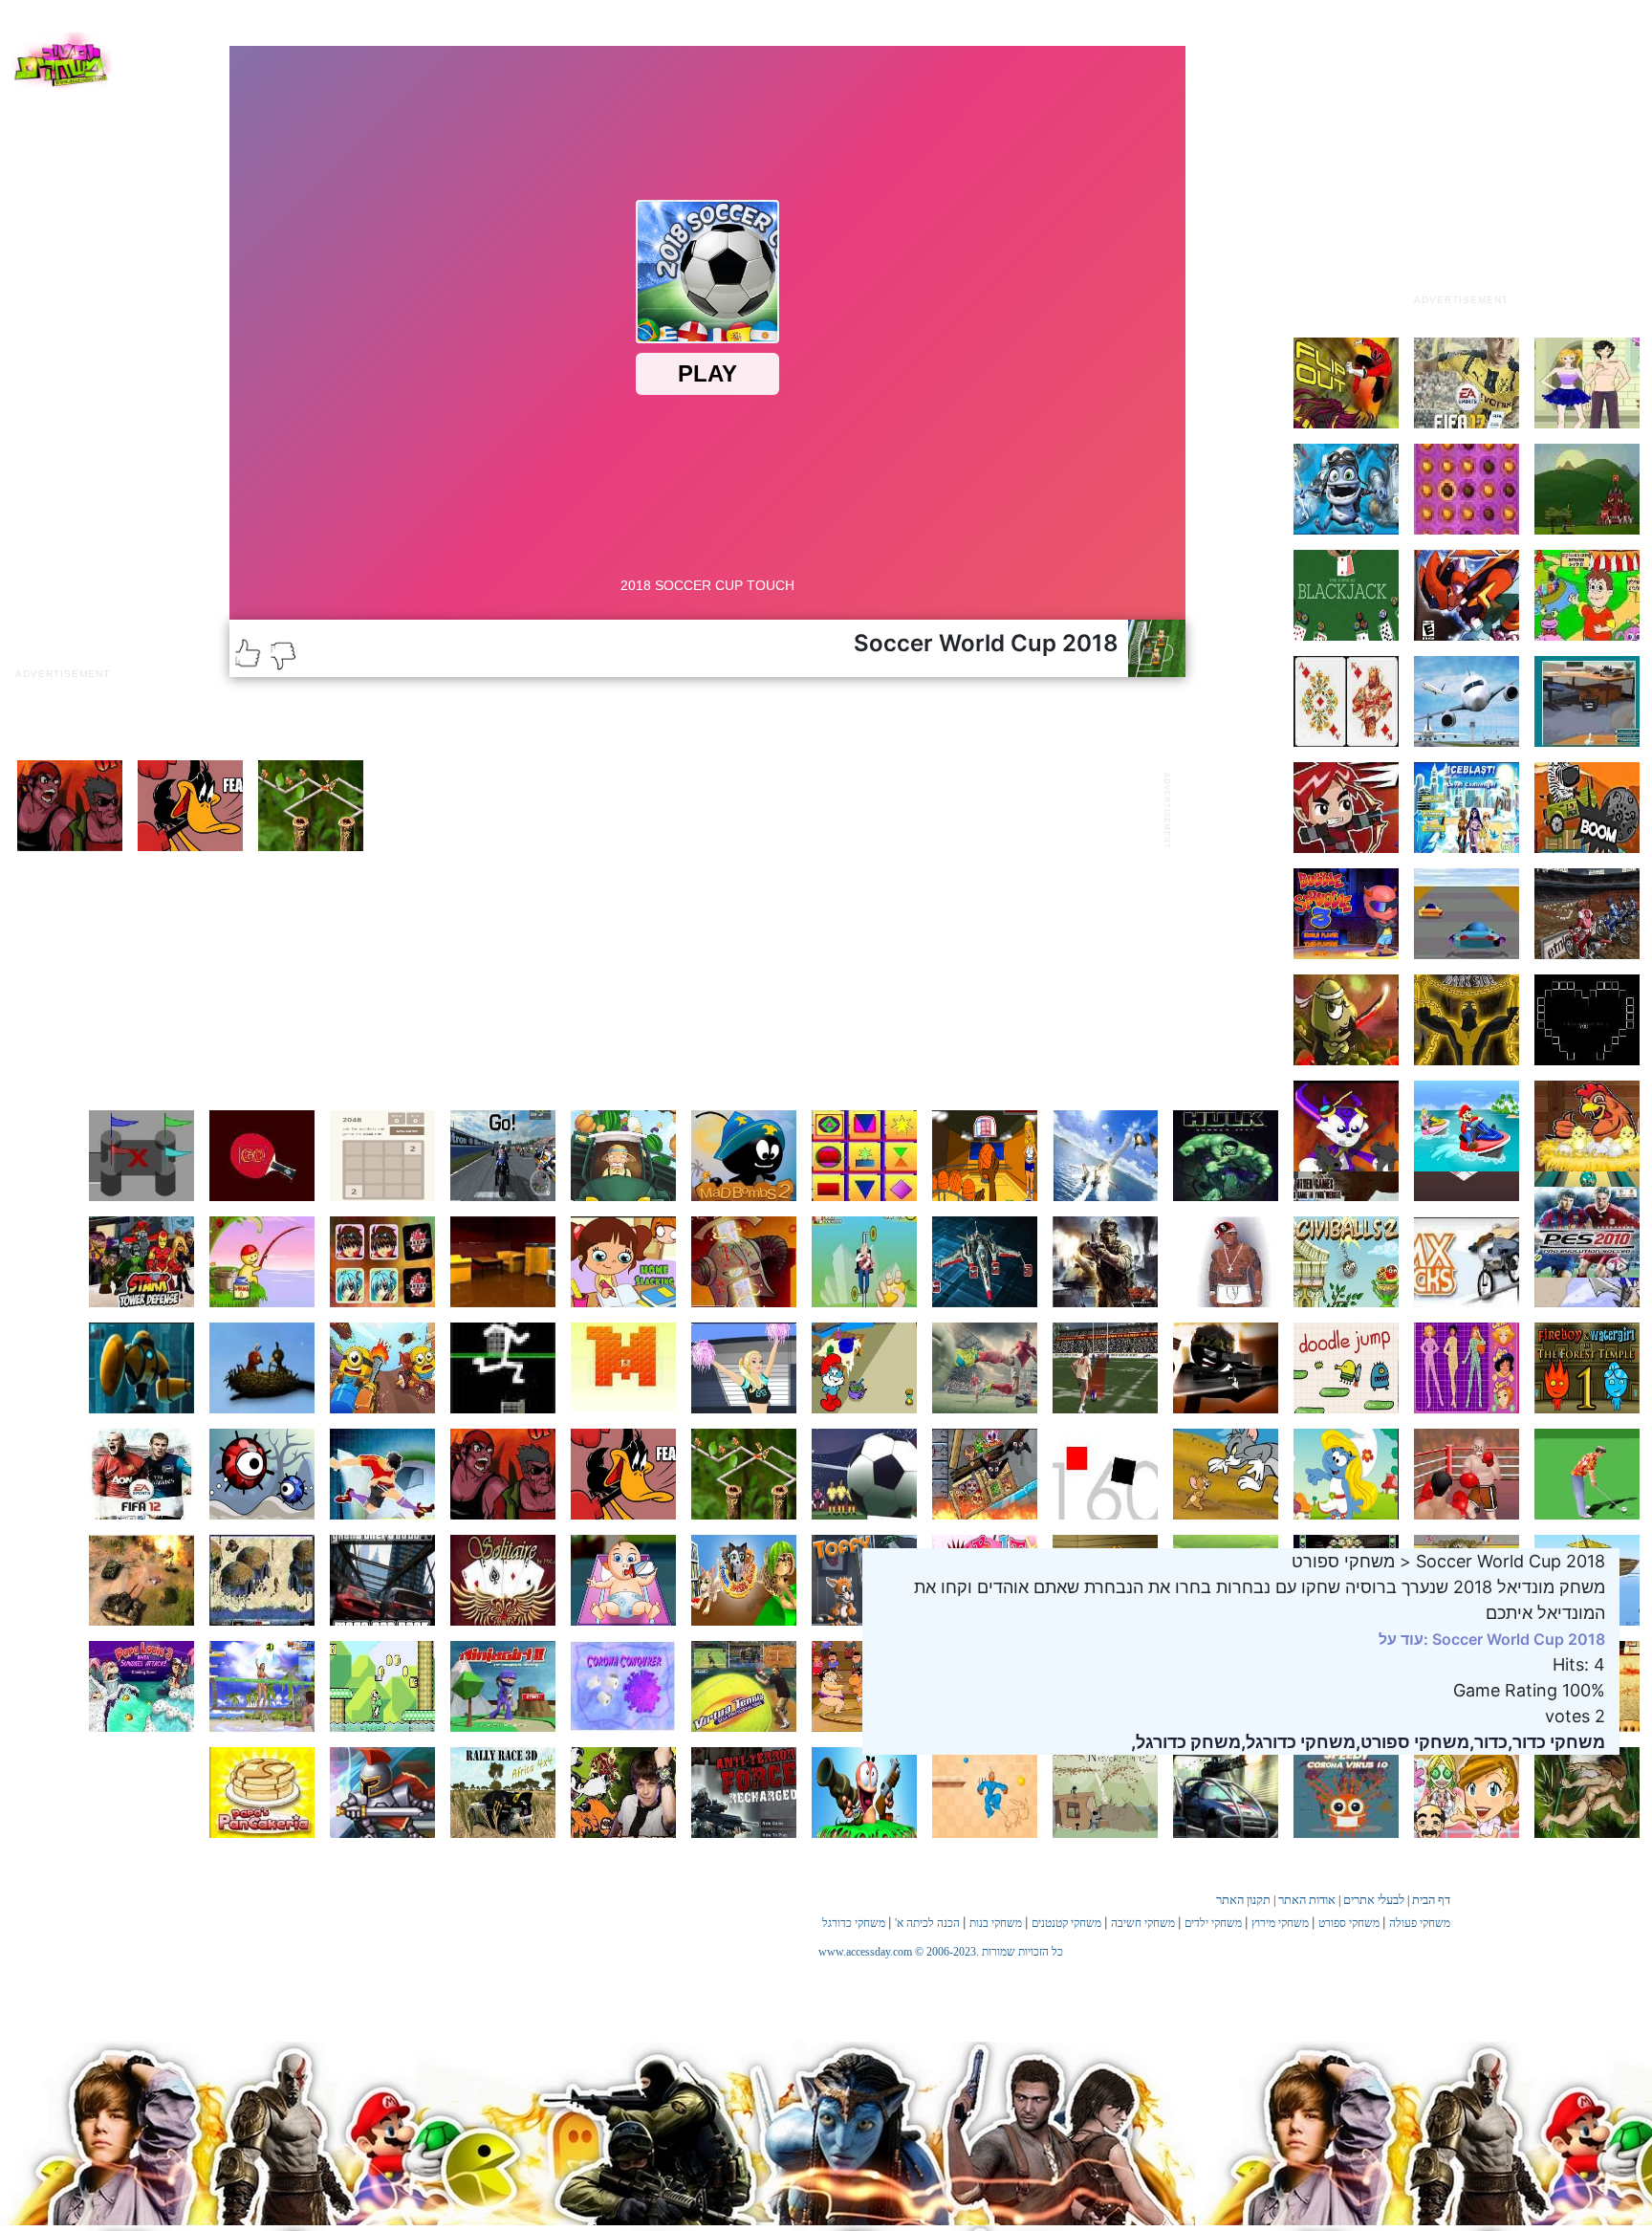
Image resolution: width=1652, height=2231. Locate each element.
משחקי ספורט (1349, 1923)
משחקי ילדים (1213, 1923)
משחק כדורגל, (1186, 1742)
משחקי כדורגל (854, 1923)
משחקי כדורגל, (1298, 1742)
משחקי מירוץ (1280, 1923)
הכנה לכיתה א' (927, 1923)
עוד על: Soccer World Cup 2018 (1492, 1639)
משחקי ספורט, (1413, 1742)
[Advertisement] (1461, 165)
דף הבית (1431, 1900)
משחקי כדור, (1556, 1742)
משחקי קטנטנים (1066, 1923)
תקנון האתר (1243, 1900)
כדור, (1489, 1742)
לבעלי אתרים (1374, 1900)
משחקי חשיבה (1143, 1923)
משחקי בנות (996, 1923)
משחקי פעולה (1420, 1923)
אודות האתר (1307, 1900)
